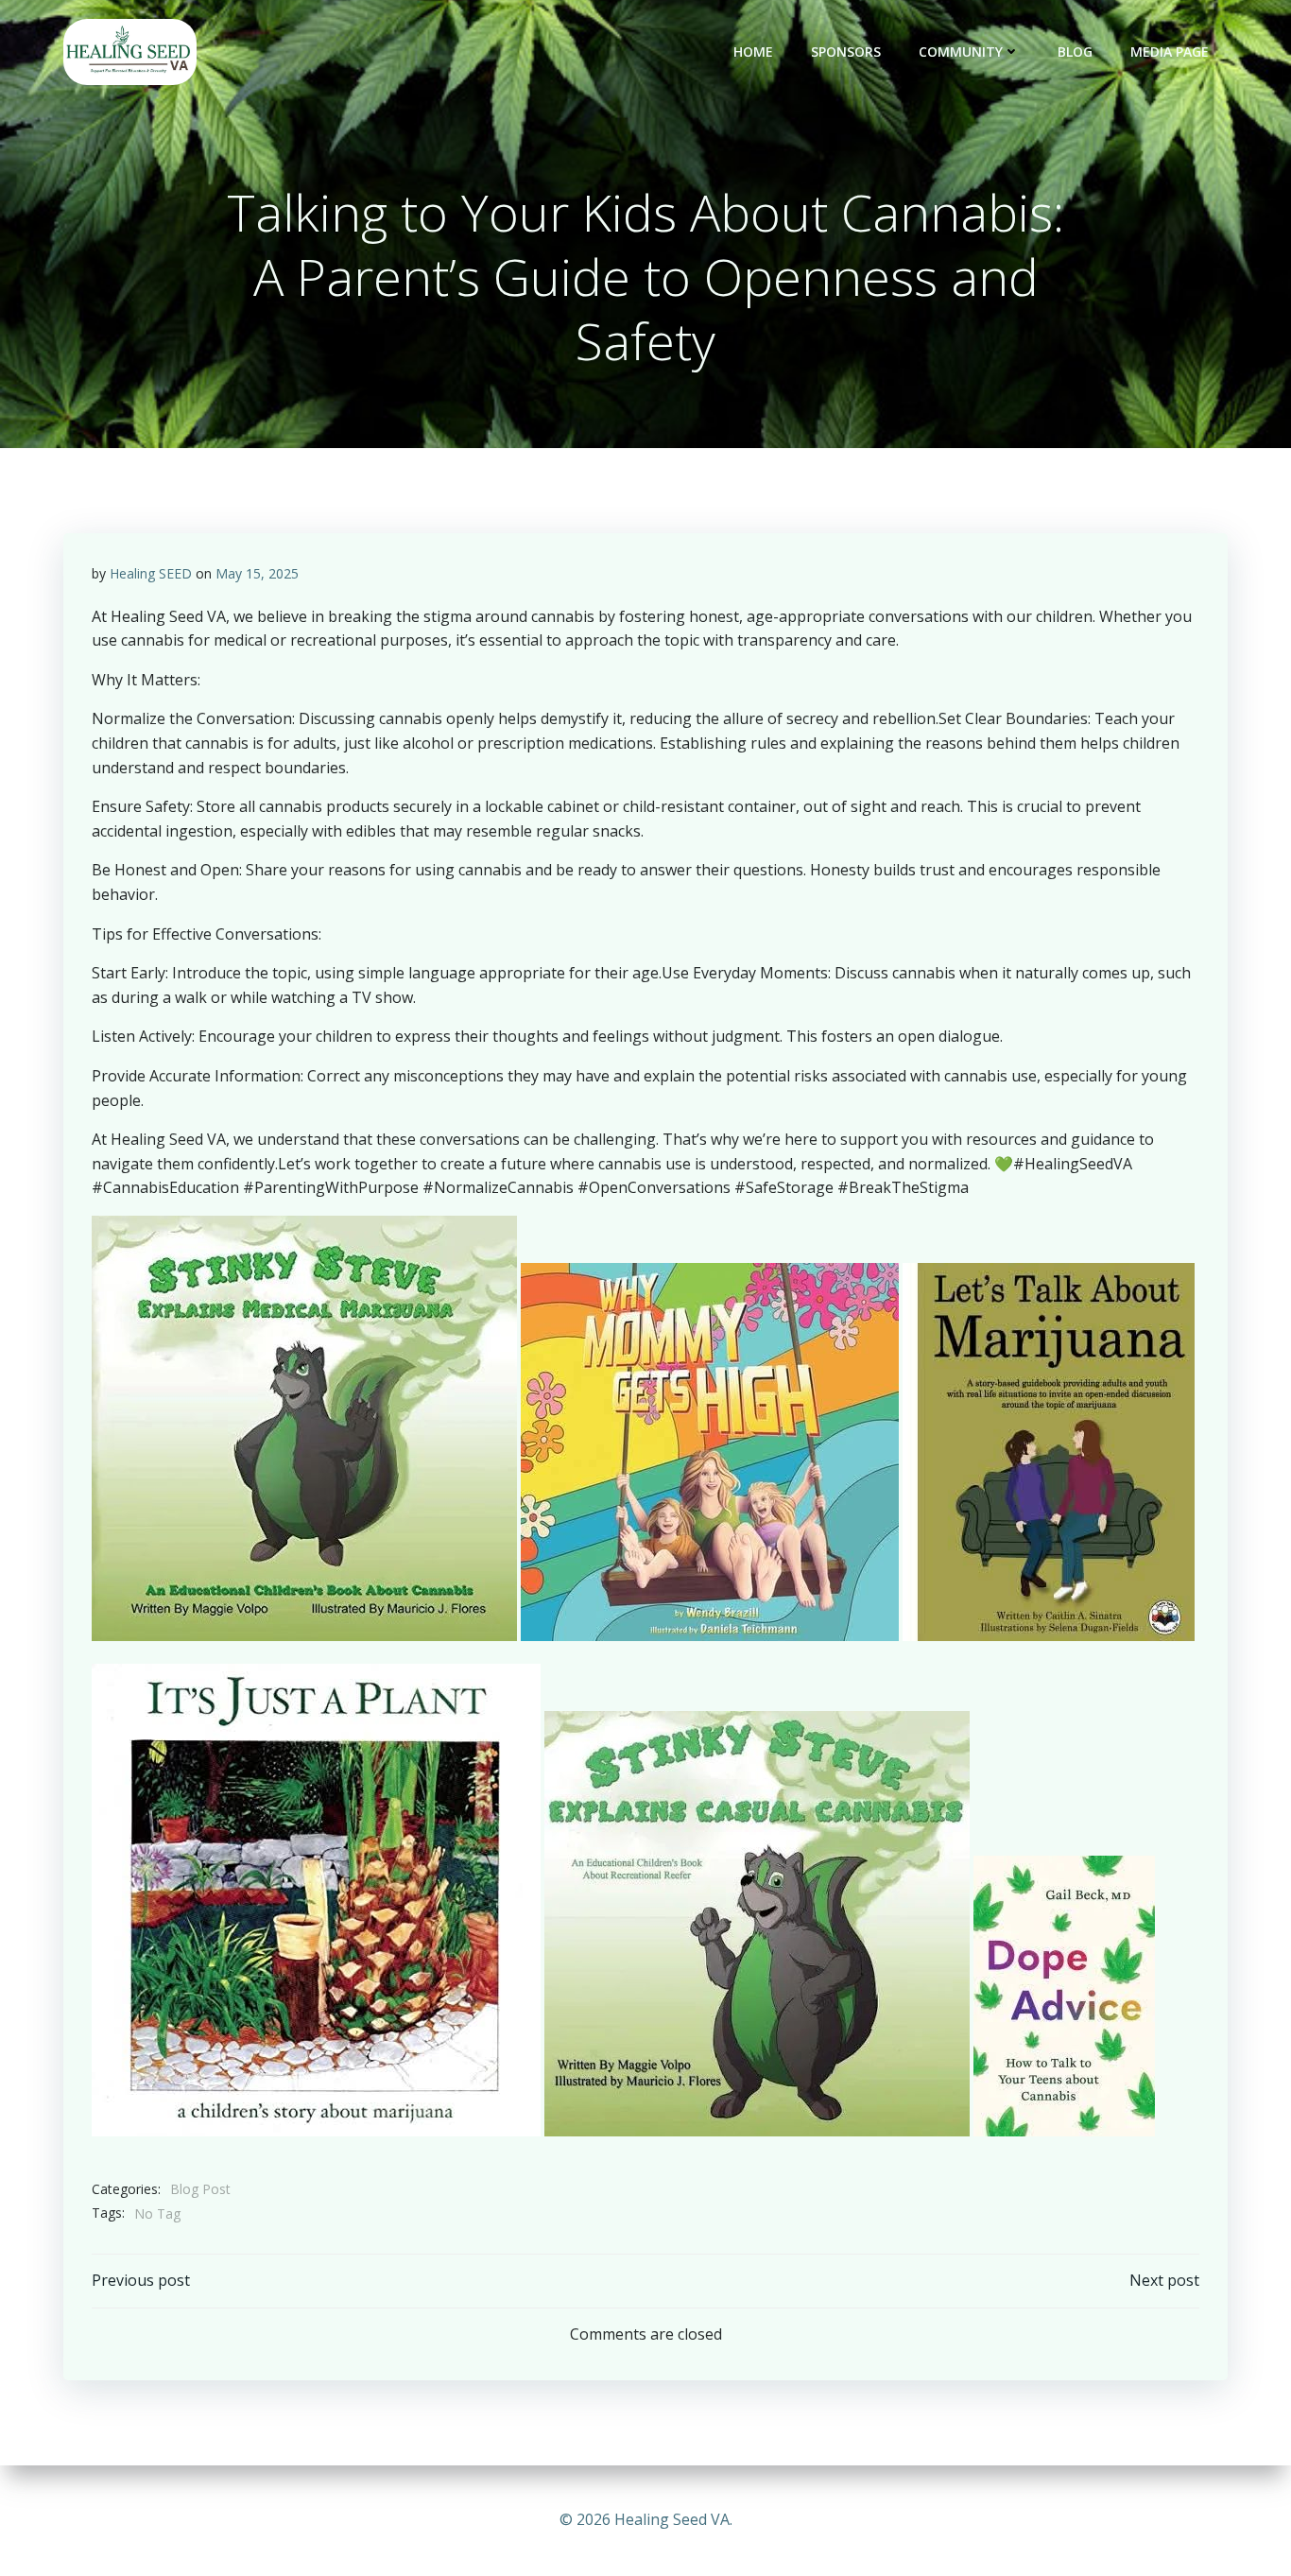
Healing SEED (151, 573)
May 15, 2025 (257, 573)
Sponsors (846, 52)
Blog (1075, 52)
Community (961, 52)
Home (753, 52)
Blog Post (200, 2189)
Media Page (1170, 52)
